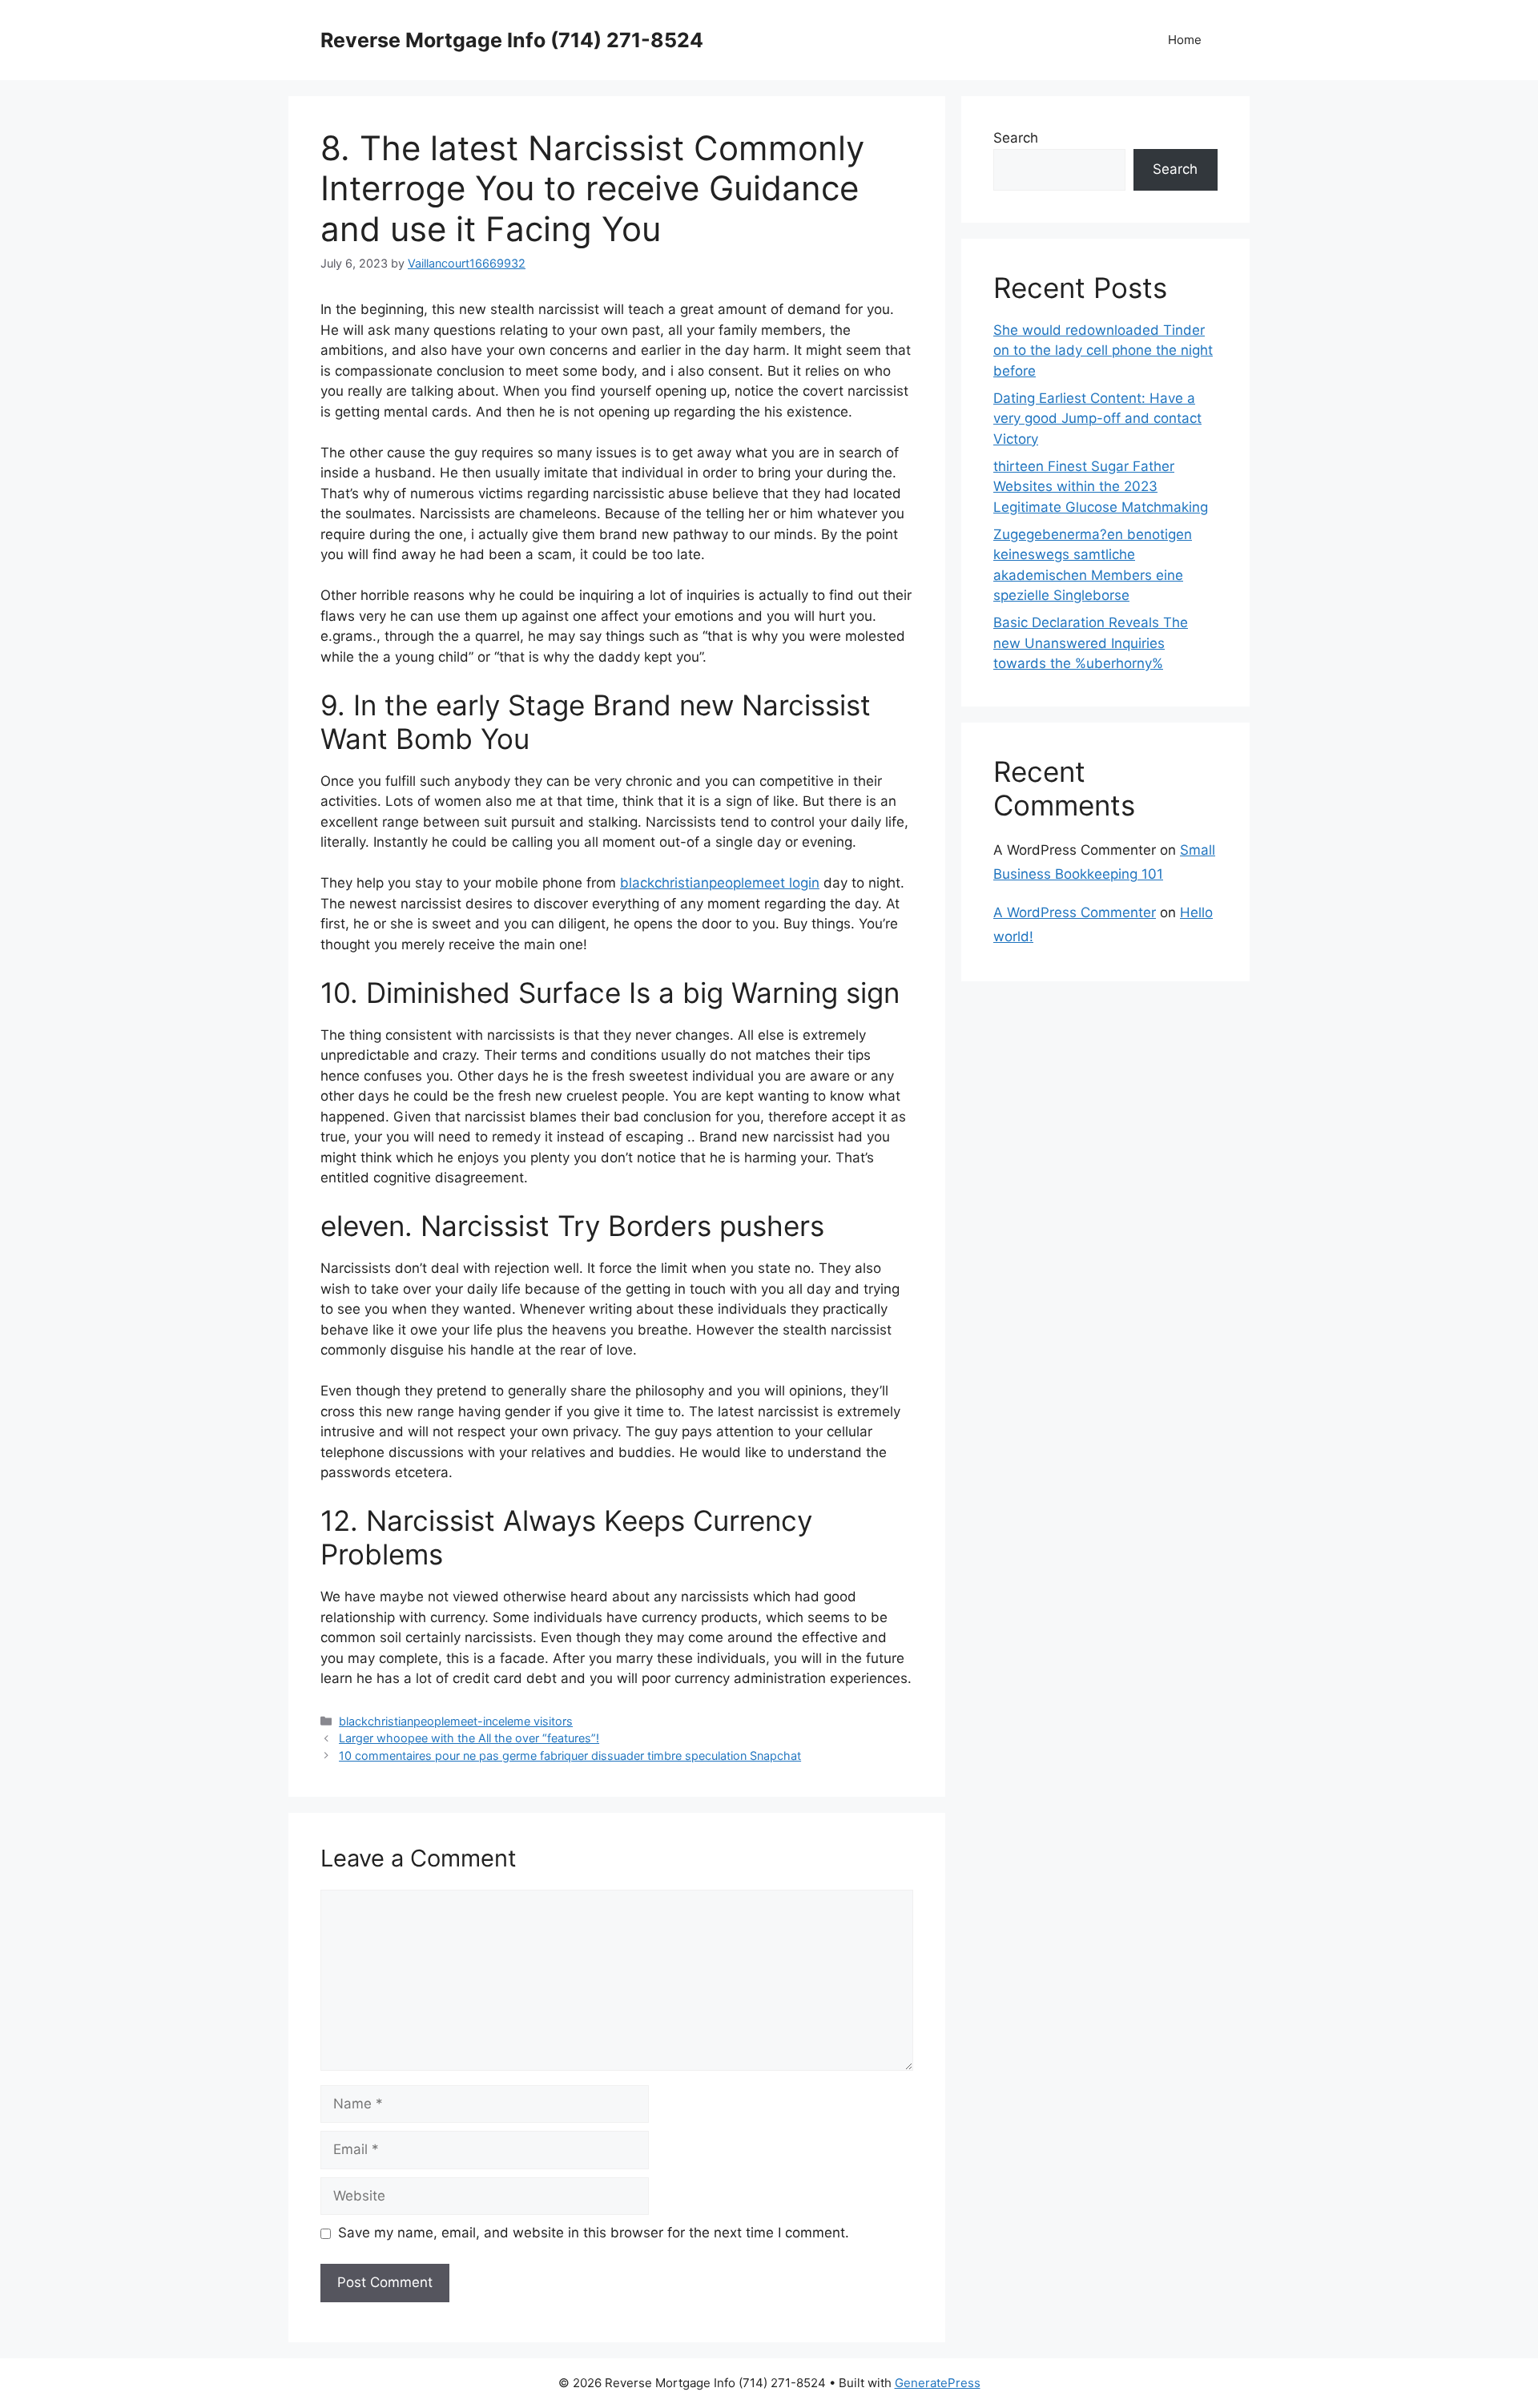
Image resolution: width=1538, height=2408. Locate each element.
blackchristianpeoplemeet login (720, 883)
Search (1016, 138)
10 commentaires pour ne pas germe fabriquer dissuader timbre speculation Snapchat (570, 1756)
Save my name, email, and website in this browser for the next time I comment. (594, 2233)
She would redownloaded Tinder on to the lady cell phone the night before (1103, 350)
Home (1185, 40)
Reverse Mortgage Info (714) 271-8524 (512, 40)
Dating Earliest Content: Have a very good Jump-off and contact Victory (1097, 419)
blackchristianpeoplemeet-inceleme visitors (456, 1721)
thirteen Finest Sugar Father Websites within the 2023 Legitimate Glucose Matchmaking (1101, 487)
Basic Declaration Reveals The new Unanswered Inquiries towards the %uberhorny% (1091, 643)
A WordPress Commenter (1075, 912)
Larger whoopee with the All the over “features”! (469, 1738)
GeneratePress (938, 2383)
